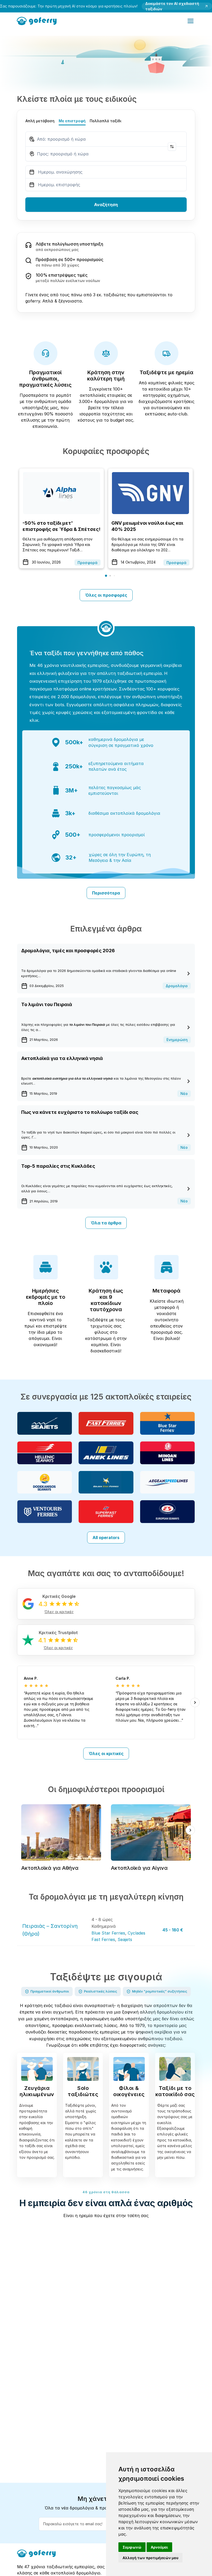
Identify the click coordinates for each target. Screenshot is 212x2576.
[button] (106, 576)
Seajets (125, 1939)
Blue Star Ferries (108, 1933)
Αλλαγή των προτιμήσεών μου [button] (150, 2558)
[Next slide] (195, 1702)
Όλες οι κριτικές (106, 1754)
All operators (106, 1538)
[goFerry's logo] (38, 20)
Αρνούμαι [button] (159, 2547)
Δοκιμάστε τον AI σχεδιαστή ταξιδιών (172, 6)
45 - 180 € (173, 1930)
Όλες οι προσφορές (106, 595)
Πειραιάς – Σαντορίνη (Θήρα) (50, 1930)
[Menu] (191, 21)
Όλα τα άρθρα (106, 1223)
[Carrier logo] (45, 1423)
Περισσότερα (106, 893)
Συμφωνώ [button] (132, 2547)
